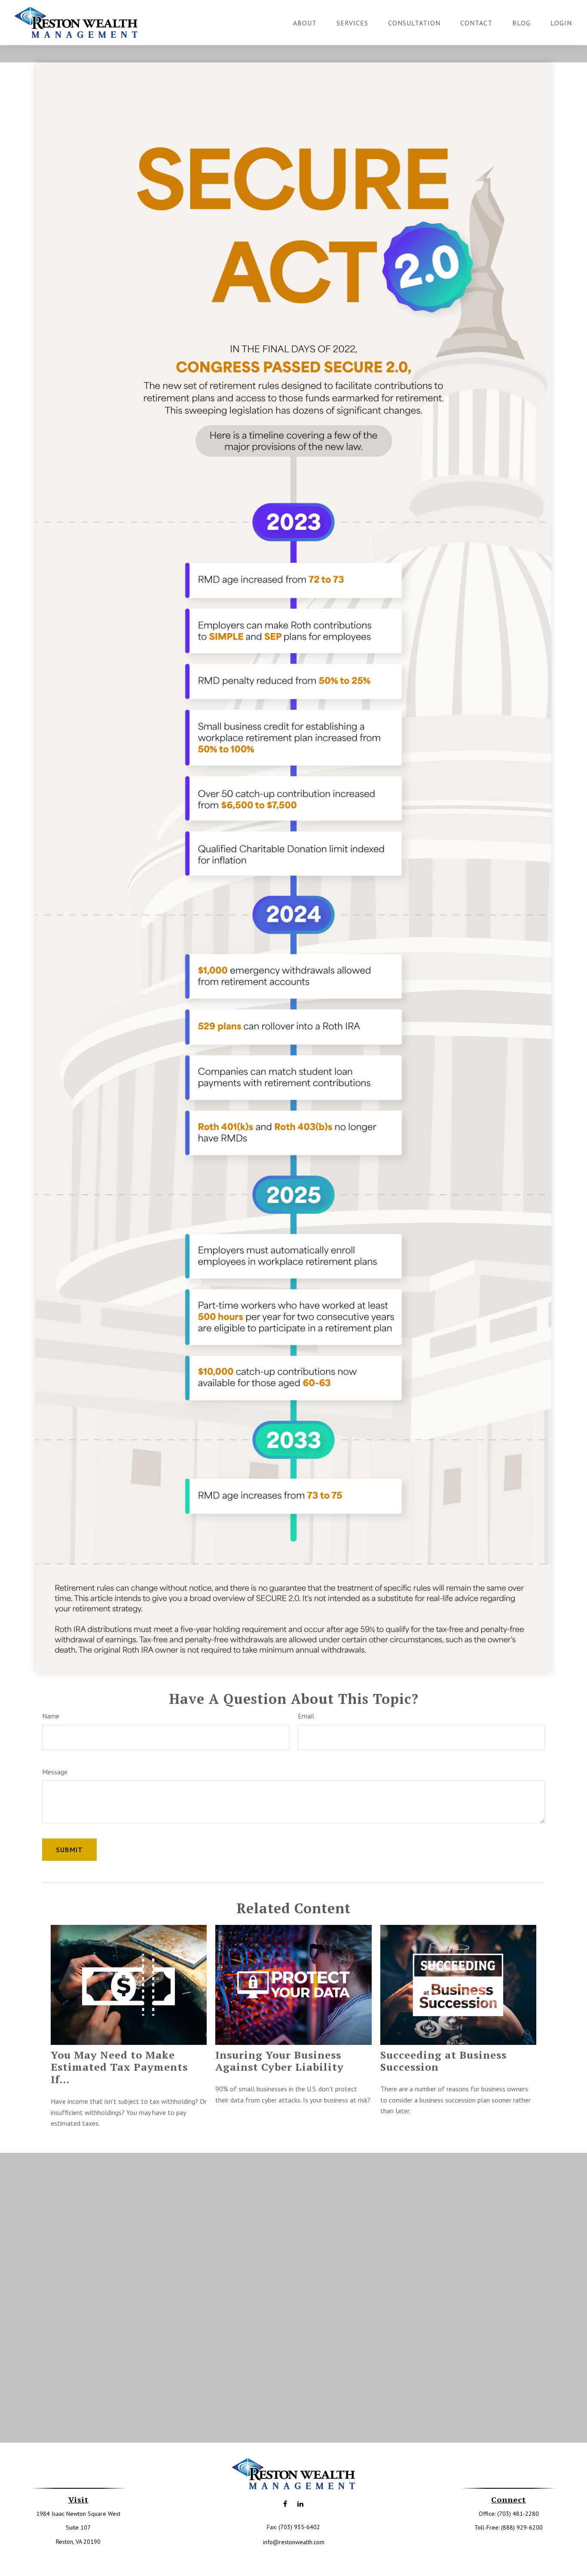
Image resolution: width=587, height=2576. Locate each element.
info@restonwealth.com (294, 2542)
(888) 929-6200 (522, 2527)
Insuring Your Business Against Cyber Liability (280, 2061)
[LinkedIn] (300, 2504)
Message (55, 1772)
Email (306, 1716)
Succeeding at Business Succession (443, 2061)
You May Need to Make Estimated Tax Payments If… (119, 2067)
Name (51, 1716)
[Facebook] (285, 2504)
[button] (305, 22)
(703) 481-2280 (518, 2514)
